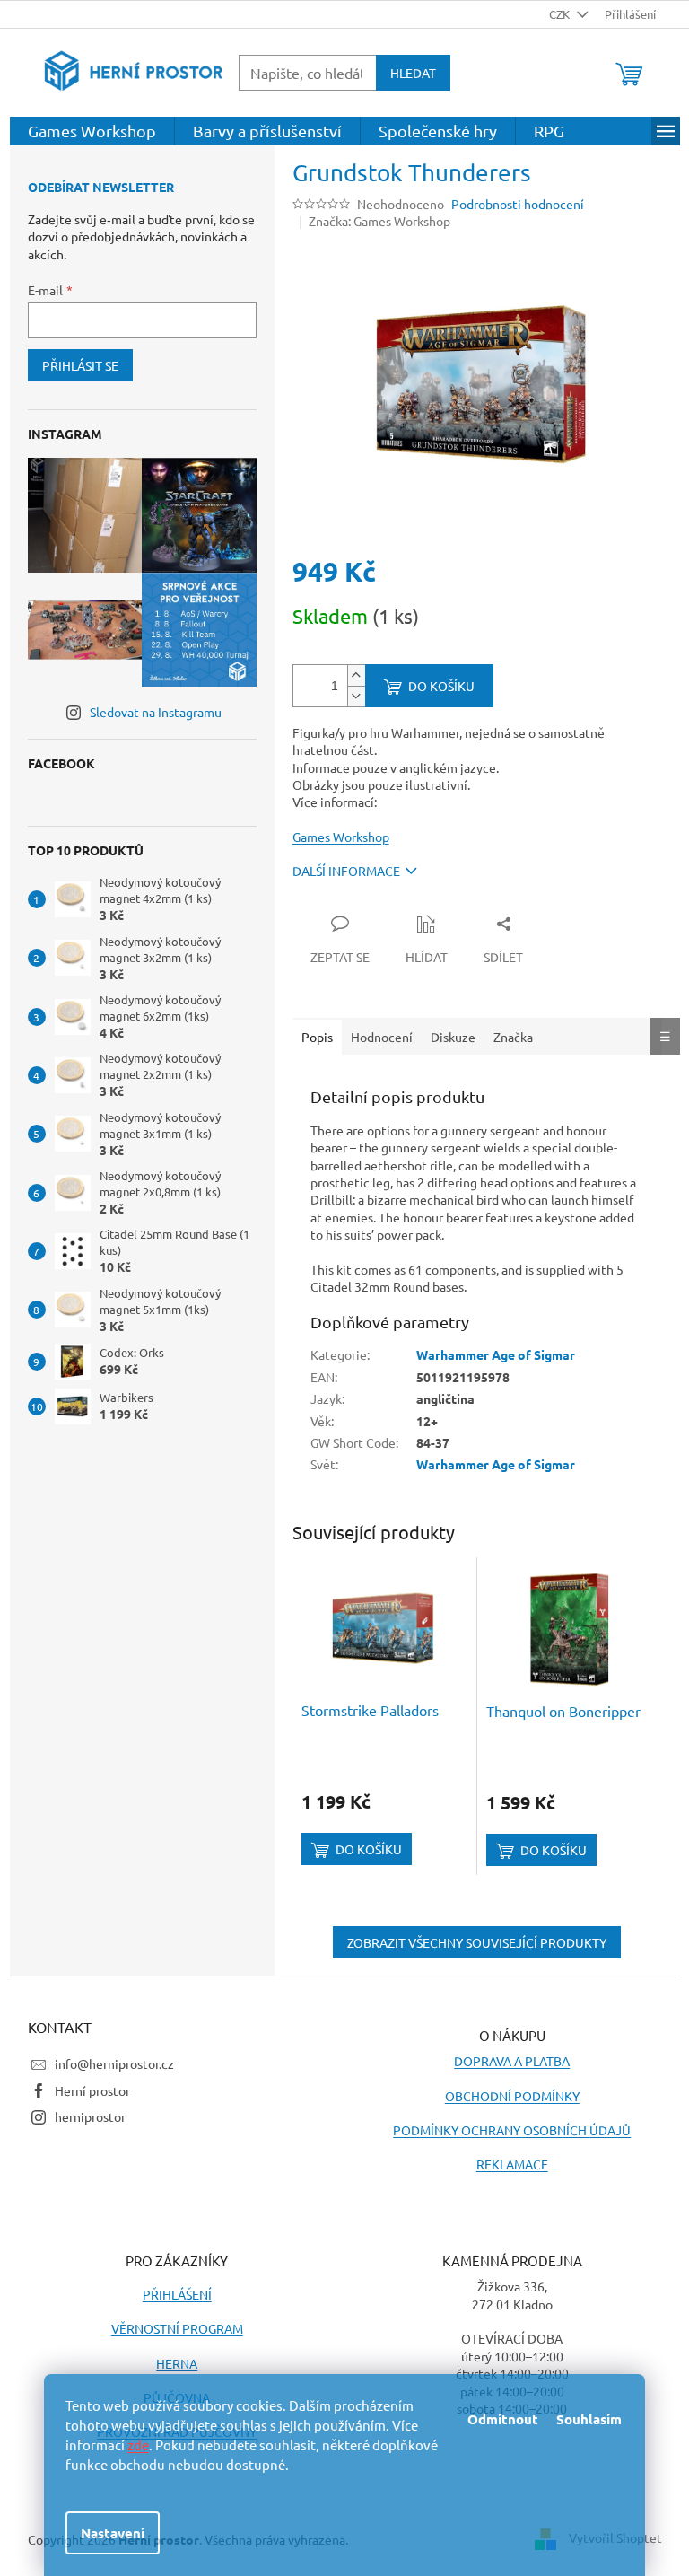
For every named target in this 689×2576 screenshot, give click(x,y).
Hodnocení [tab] (382, 1037)
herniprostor (90, 2116)
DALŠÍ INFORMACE (346, 871)
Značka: (379, 221)
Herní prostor (92, 2090)
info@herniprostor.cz (114, 2063)
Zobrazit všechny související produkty (477, 1942)
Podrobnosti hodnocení (518, 204)
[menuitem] (92, 131)
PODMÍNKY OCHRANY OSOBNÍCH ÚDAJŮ (512, 2130)
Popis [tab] (317, 1037)
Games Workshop (341, 837)
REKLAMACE (512, 2164)
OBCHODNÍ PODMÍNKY (512, 2096)
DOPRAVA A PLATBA (512, 2061)
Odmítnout (503, 2419)
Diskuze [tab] (453, 1037)
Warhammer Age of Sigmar (496, 1354)
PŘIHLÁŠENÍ (177, 2294)
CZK (561, 14)
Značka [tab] (513, 1037)
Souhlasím (589, 2419)
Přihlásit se (80, 365)
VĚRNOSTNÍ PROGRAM (177, 2328)
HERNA (177, 2363)
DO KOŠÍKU (441, 686)
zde (138, 2445)
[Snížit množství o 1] (356, 696)
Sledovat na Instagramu (156, 712)
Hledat (413, 73)
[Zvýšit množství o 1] (356, 675)
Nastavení (113, 2533)
